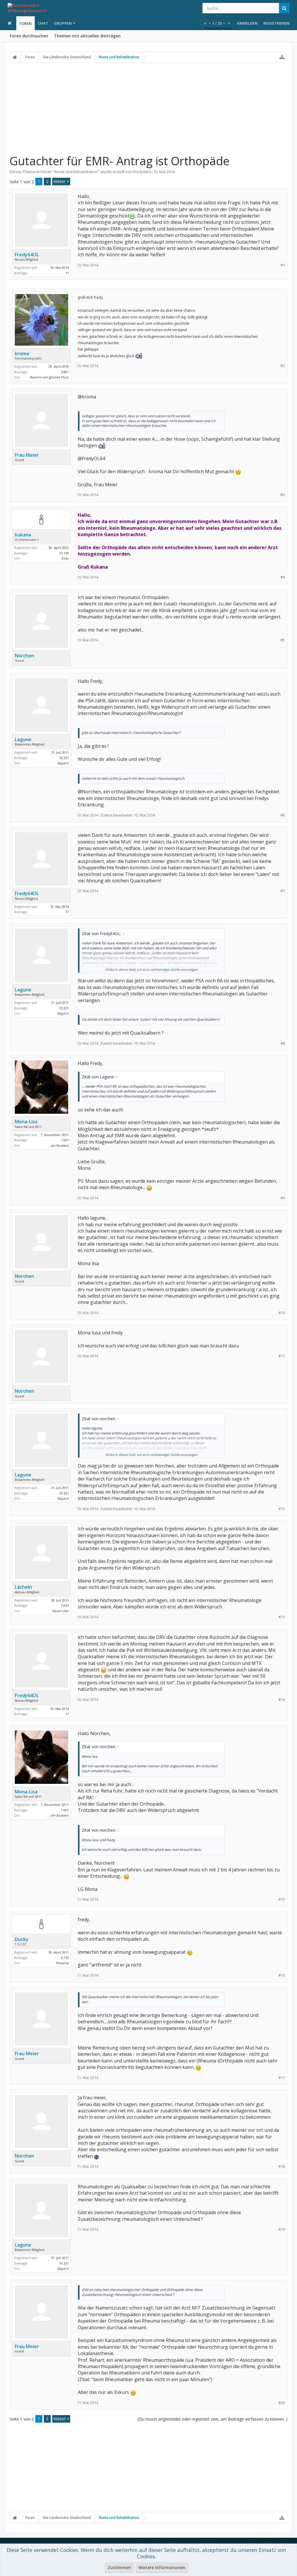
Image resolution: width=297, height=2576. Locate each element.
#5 (283, 640)
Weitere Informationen (162, 2567)
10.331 (64, 758)
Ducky (22, 1939)
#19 (282, 2229)
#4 (283, 577)
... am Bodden (58, 1145)
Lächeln (23, 1587)
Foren (26, 23)
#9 (283, 1198)
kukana (23, 535)
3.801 (65, 372)
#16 (282, 1975)
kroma (22, 353)
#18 (282, 2166)
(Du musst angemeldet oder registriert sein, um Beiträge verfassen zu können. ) (213, 2419)
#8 (283, 1043)
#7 (283, 891)
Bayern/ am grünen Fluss (49, 377)
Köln (65, 558)
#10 (282, 1313)
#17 (282, 2078)
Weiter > (61, 181)
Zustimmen (119, 2567)
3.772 (65, 1958)
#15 (282, 1899)
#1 (283, 265)
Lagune (23, 739)
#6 (283, 815)
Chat (43, 23)
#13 (282, 1617)
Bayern (63, 763)
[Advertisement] (148, 108)
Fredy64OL (142, 172)
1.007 (65, 1140)
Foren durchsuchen (29, 36)
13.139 (64, 553)
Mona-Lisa (26, 1122)
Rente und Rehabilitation (76, 172)
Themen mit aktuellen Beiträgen (87, 36)
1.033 (65, 1605)
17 (67, 273)
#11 (282, 1356)
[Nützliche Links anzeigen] (282, 57)
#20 (282, 2403)
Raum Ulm (61, 1611)
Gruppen (63, 23)
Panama (63, 1963)
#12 (282, 1509)
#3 (283, 495)
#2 (283, 366)
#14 (282, 1700)
